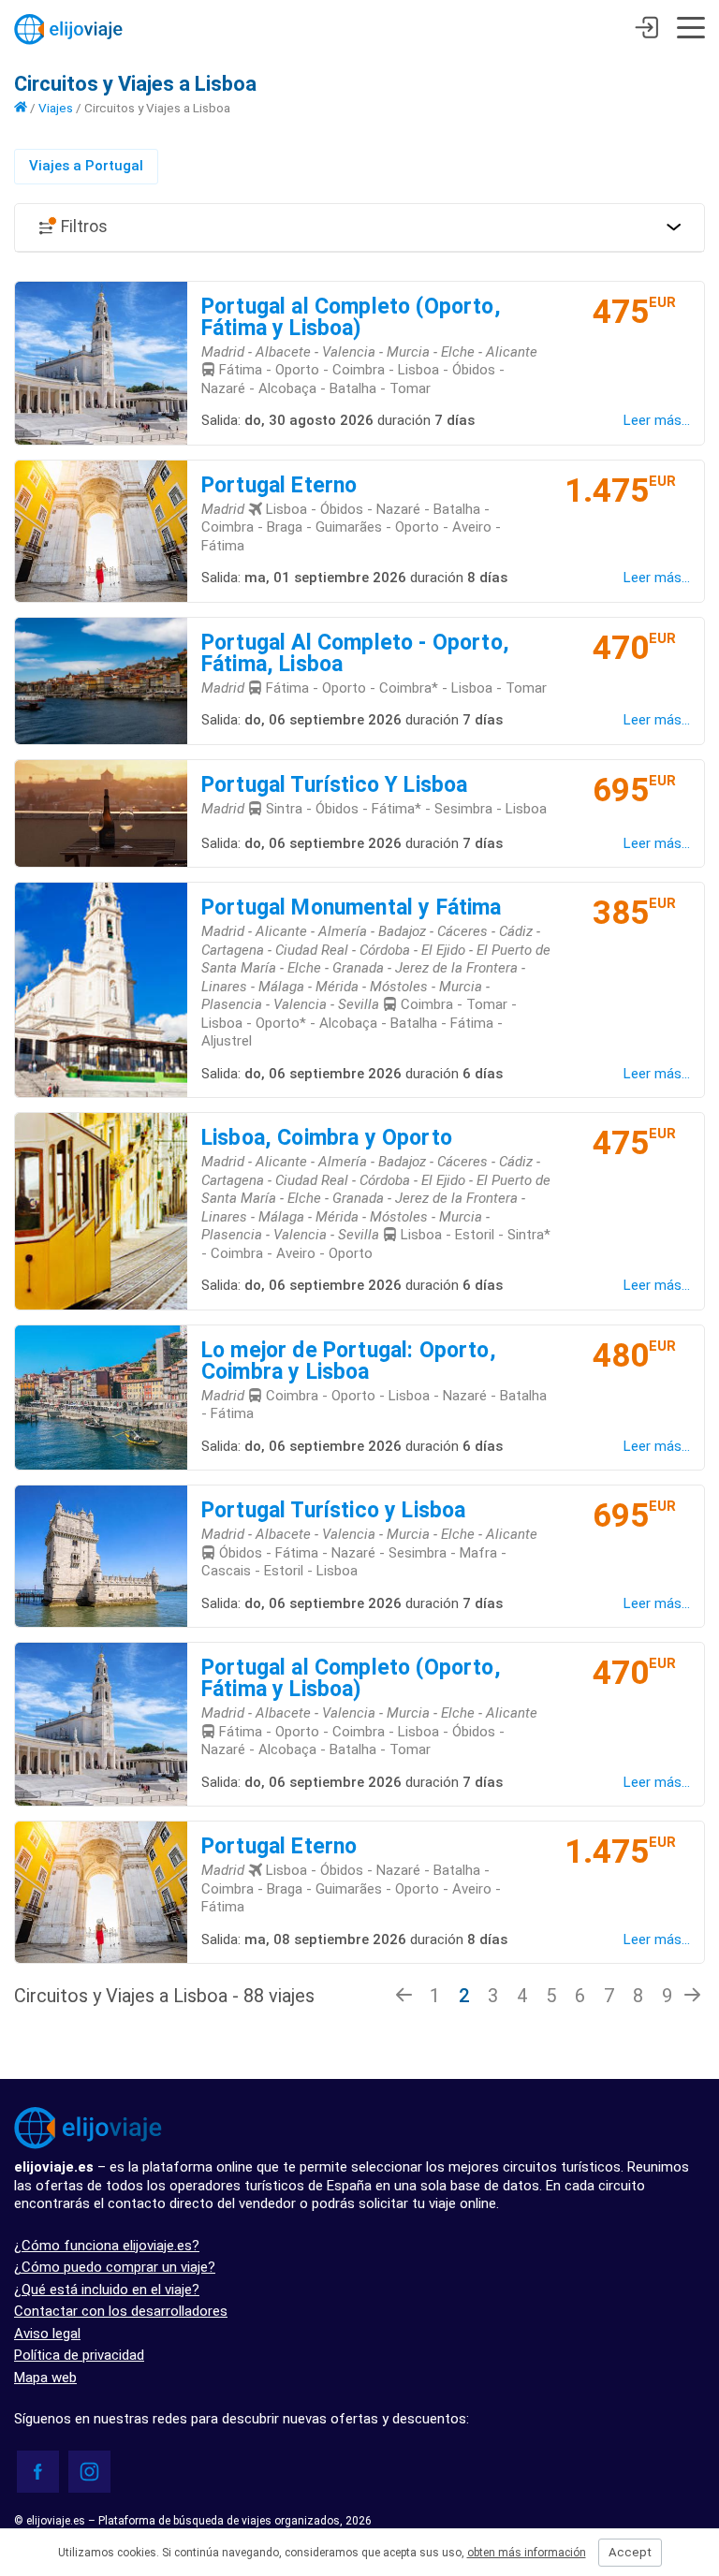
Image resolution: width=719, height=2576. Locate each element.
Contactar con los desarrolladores (121, 2311)
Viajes (56, 108)
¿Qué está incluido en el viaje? (107, 2290)
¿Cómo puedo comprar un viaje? (115, 2267)
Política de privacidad (79, 2355)
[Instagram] (89, 2472)
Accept (630, 2552)
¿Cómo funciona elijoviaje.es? (107, 2246)
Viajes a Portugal (86, 166)
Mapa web (45, 2378)
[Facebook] (38, 2472)
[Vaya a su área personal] (646, 30)
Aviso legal (47, 2334)
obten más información (527, 2553)
